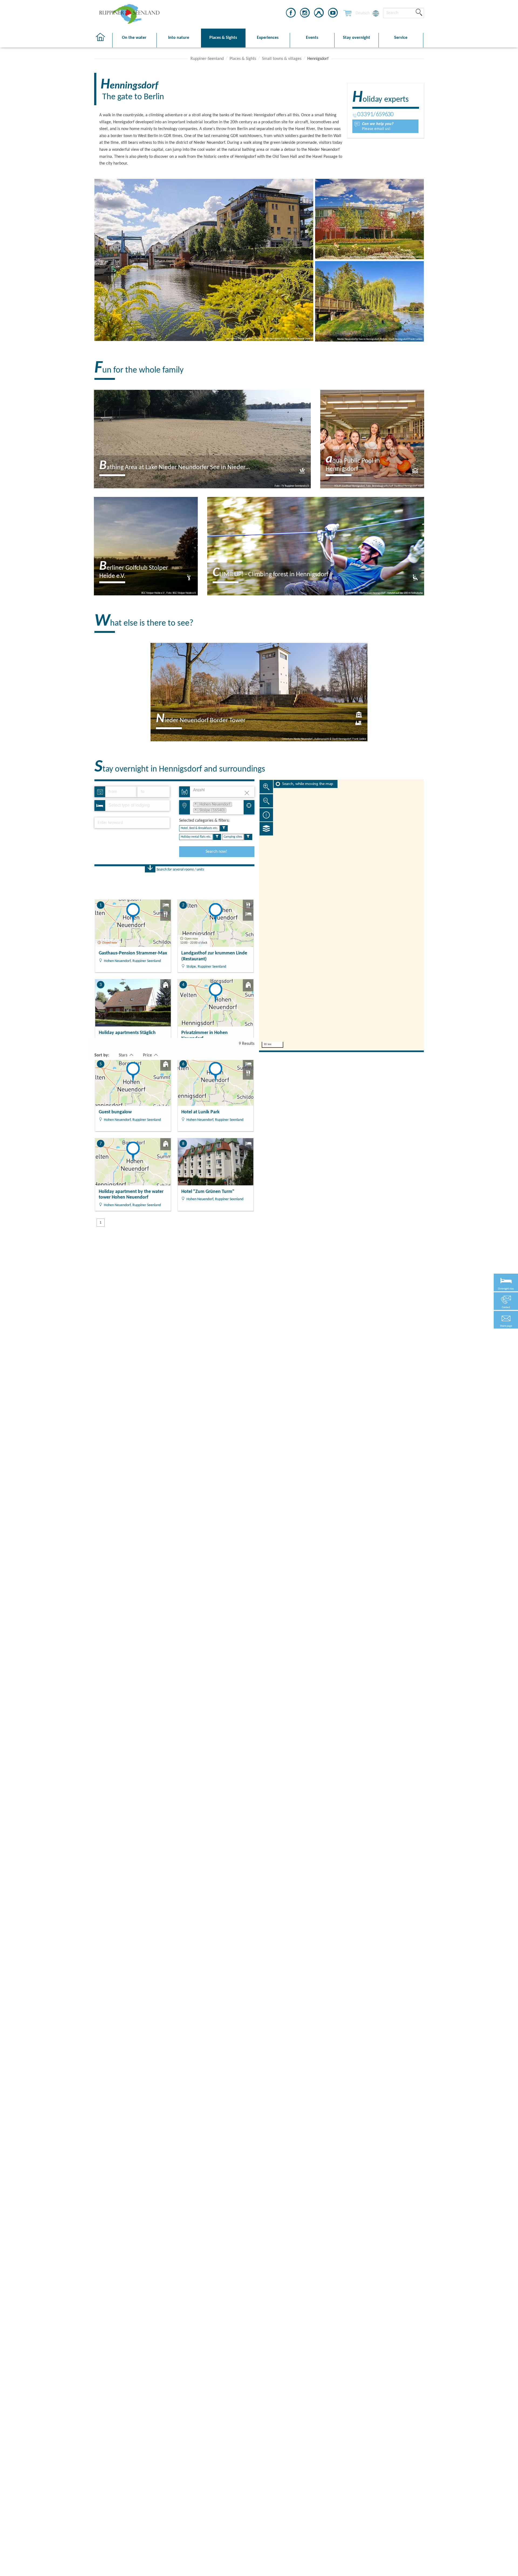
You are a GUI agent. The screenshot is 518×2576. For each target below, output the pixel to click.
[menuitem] (363, 13)
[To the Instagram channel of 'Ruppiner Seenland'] (305, 14)
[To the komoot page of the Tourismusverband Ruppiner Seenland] (319, 14)
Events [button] (312, 38)
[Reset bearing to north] (266, 815)
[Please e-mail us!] (385, 126)
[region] (341, 915)
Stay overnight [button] (357, 38)
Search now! (216, 852)
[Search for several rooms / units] (150, 869)
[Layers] (266, 829)
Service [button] (401, 38)
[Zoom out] (266, 801)
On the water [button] (134, 38)
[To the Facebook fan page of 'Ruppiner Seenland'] (291, 14)
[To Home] (103, 40)
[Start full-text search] (419, 13)
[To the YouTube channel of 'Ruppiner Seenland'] (333, 14)
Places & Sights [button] (223, 38)
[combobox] (137, 806)
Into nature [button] (179, 38)
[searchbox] (134, 806)
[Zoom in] (266, 787)
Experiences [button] (268, 38)
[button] (506, 1320)
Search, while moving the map (308, 784)
